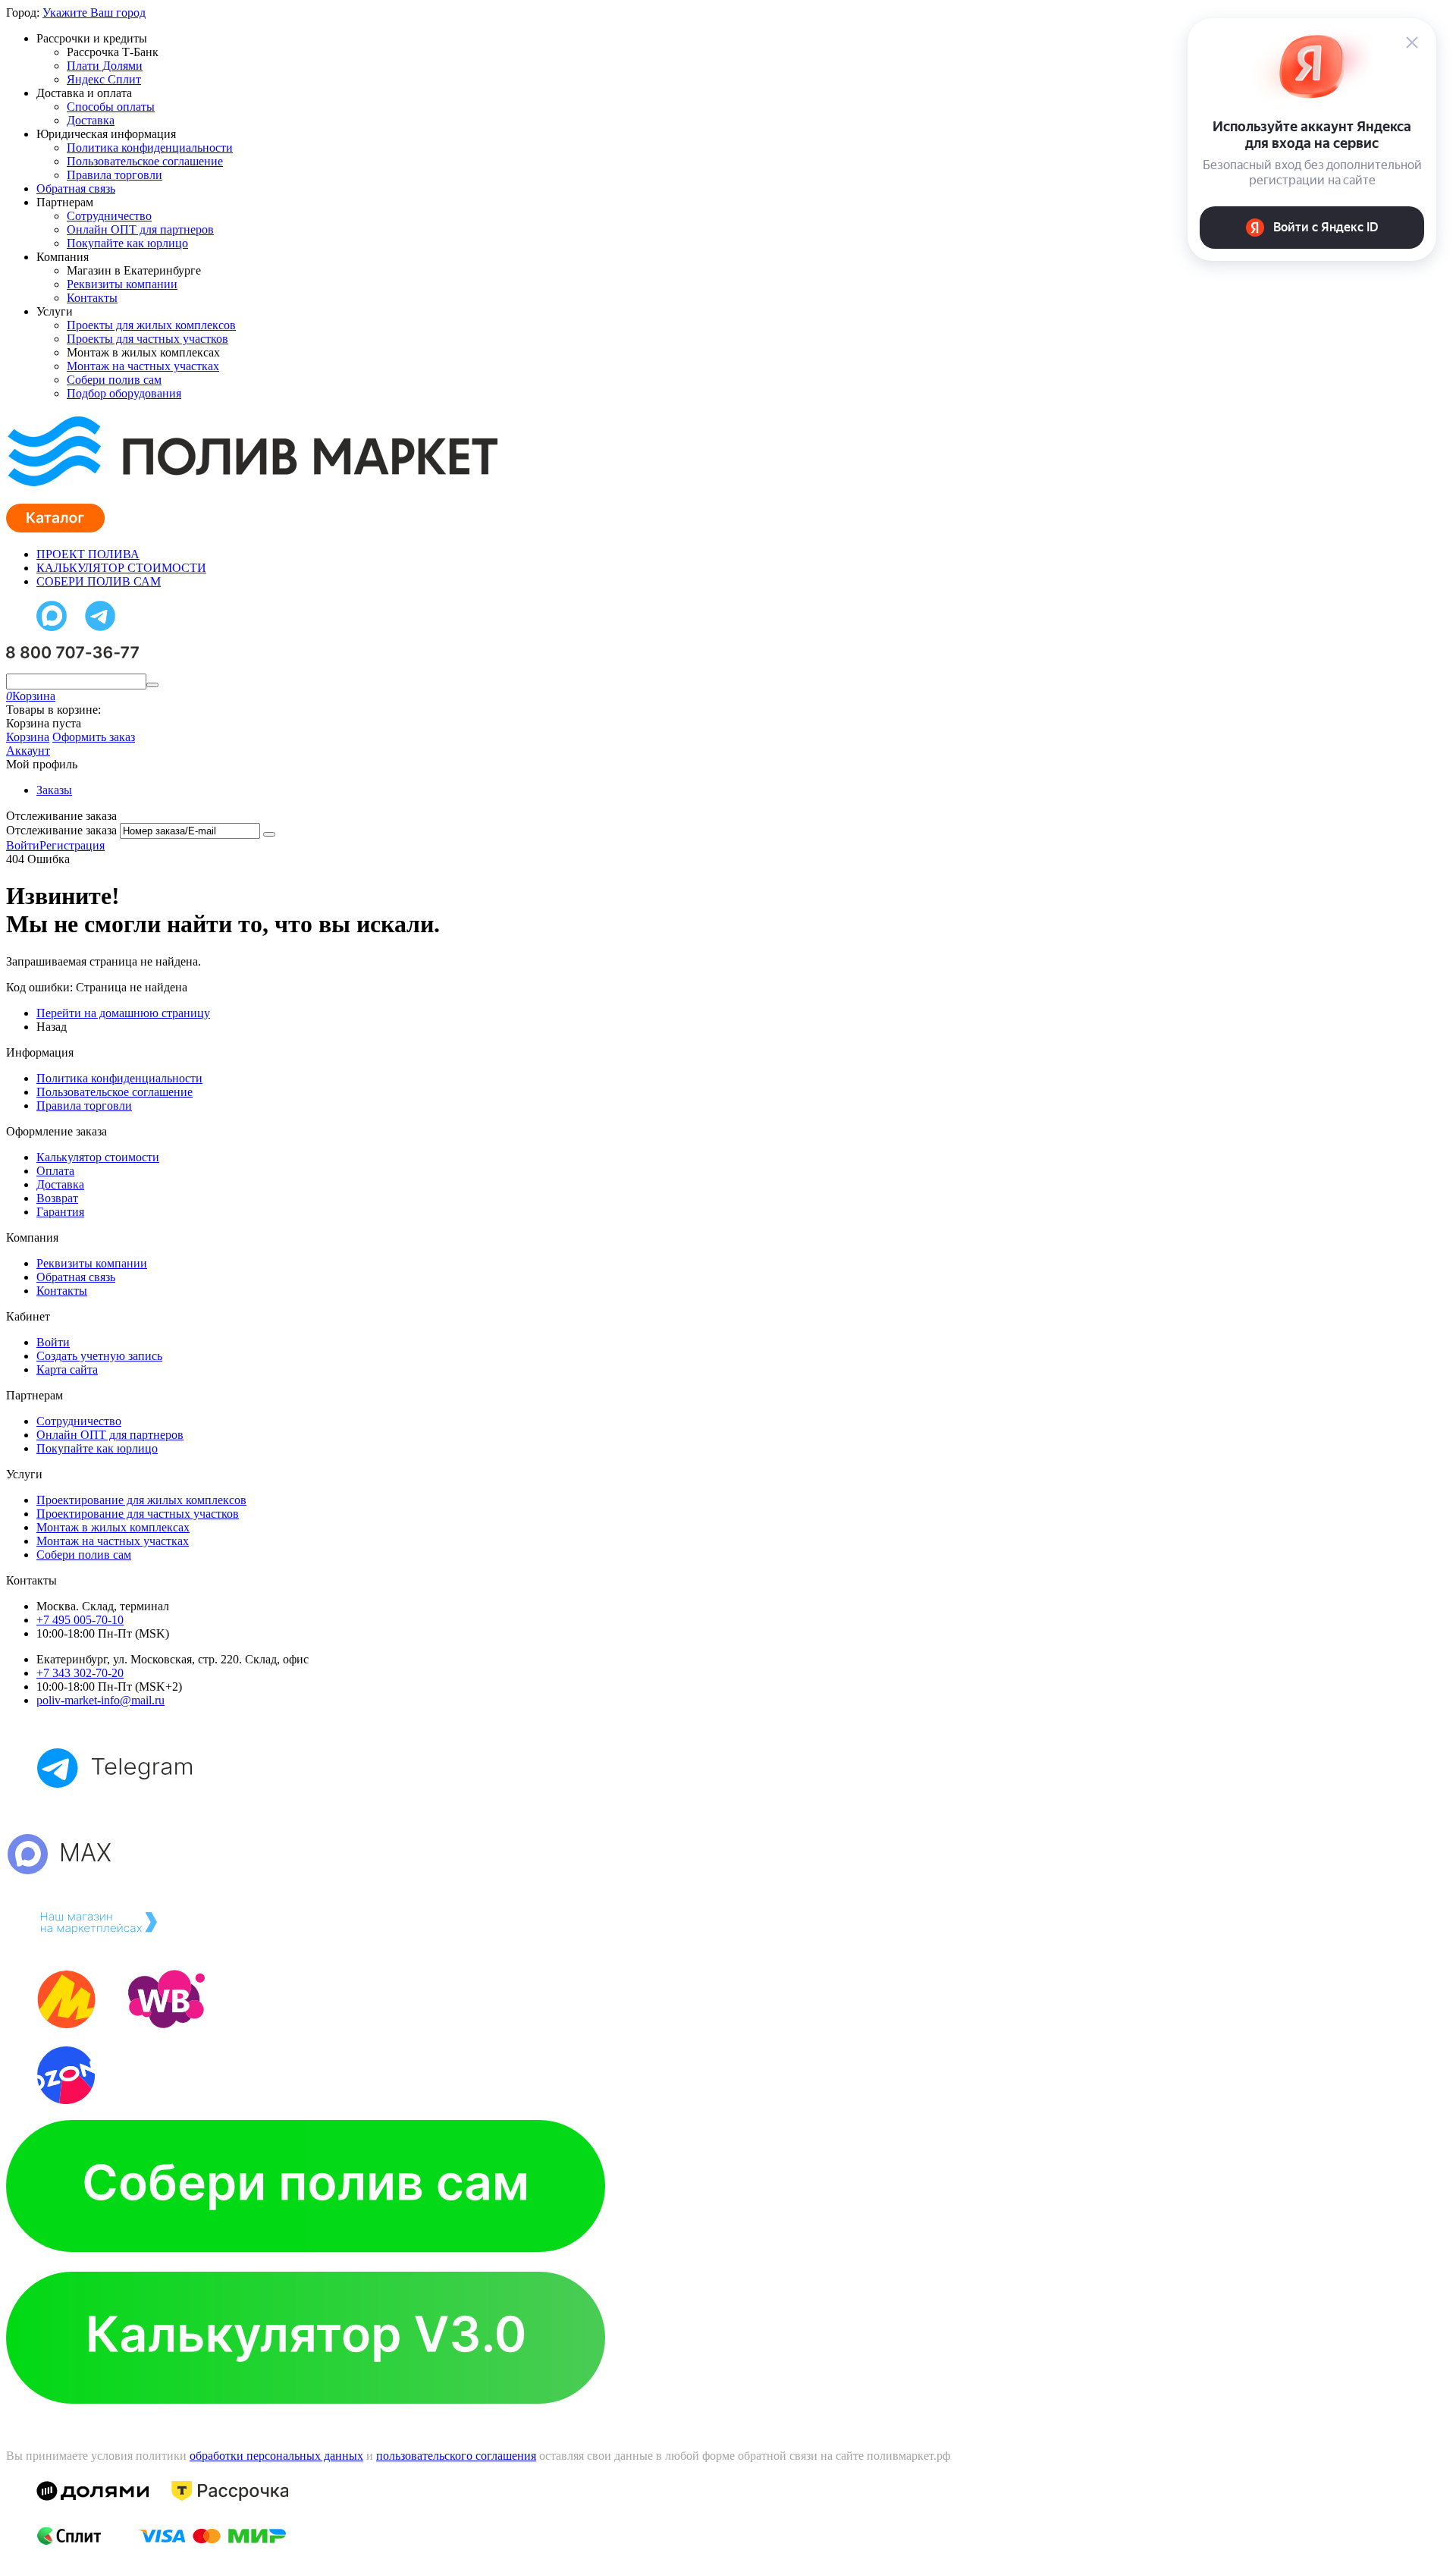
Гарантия (60, 1212)
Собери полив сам (114, 380)
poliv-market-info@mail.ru (100, 1700)
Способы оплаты (111, 107)
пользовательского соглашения (456, 2456)
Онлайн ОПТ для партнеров (140, 229)
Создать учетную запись (99, 1356)
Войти (23, 845)
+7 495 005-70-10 (80, 1620)
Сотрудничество (109, 216)
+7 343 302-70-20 (80, 1673)
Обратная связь (76, 188)
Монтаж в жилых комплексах (113, 1527)
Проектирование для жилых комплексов (141, 1500)
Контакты (92, 298)
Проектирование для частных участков (138, 1514)
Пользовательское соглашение (145, 161)
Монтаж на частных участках (143, 366)
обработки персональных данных (276, 2456)
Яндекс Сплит (104, 79)
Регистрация (72, 845)
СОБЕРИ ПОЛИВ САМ (99, 581)
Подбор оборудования (124, 393)
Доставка (91, 120)
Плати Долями (105, 66)
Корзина (28, 737)
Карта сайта (67, 1369)
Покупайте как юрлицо (127, 243)
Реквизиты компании (122, 284)
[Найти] (152, 685)
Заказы (54, 790)
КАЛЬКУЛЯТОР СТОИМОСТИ (121, 568)
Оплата (55, 1171)
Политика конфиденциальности (150, 148)
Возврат (57, 1198)
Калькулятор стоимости (98, 1157)
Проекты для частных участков (147, 339)
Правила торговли (115, 175)
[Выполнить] (269, 834)
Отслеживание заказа (61, 830)
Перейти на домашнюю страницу (123, 1013)
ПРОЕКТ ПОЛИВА (88, 554)
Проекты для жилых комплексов (151, 325)
